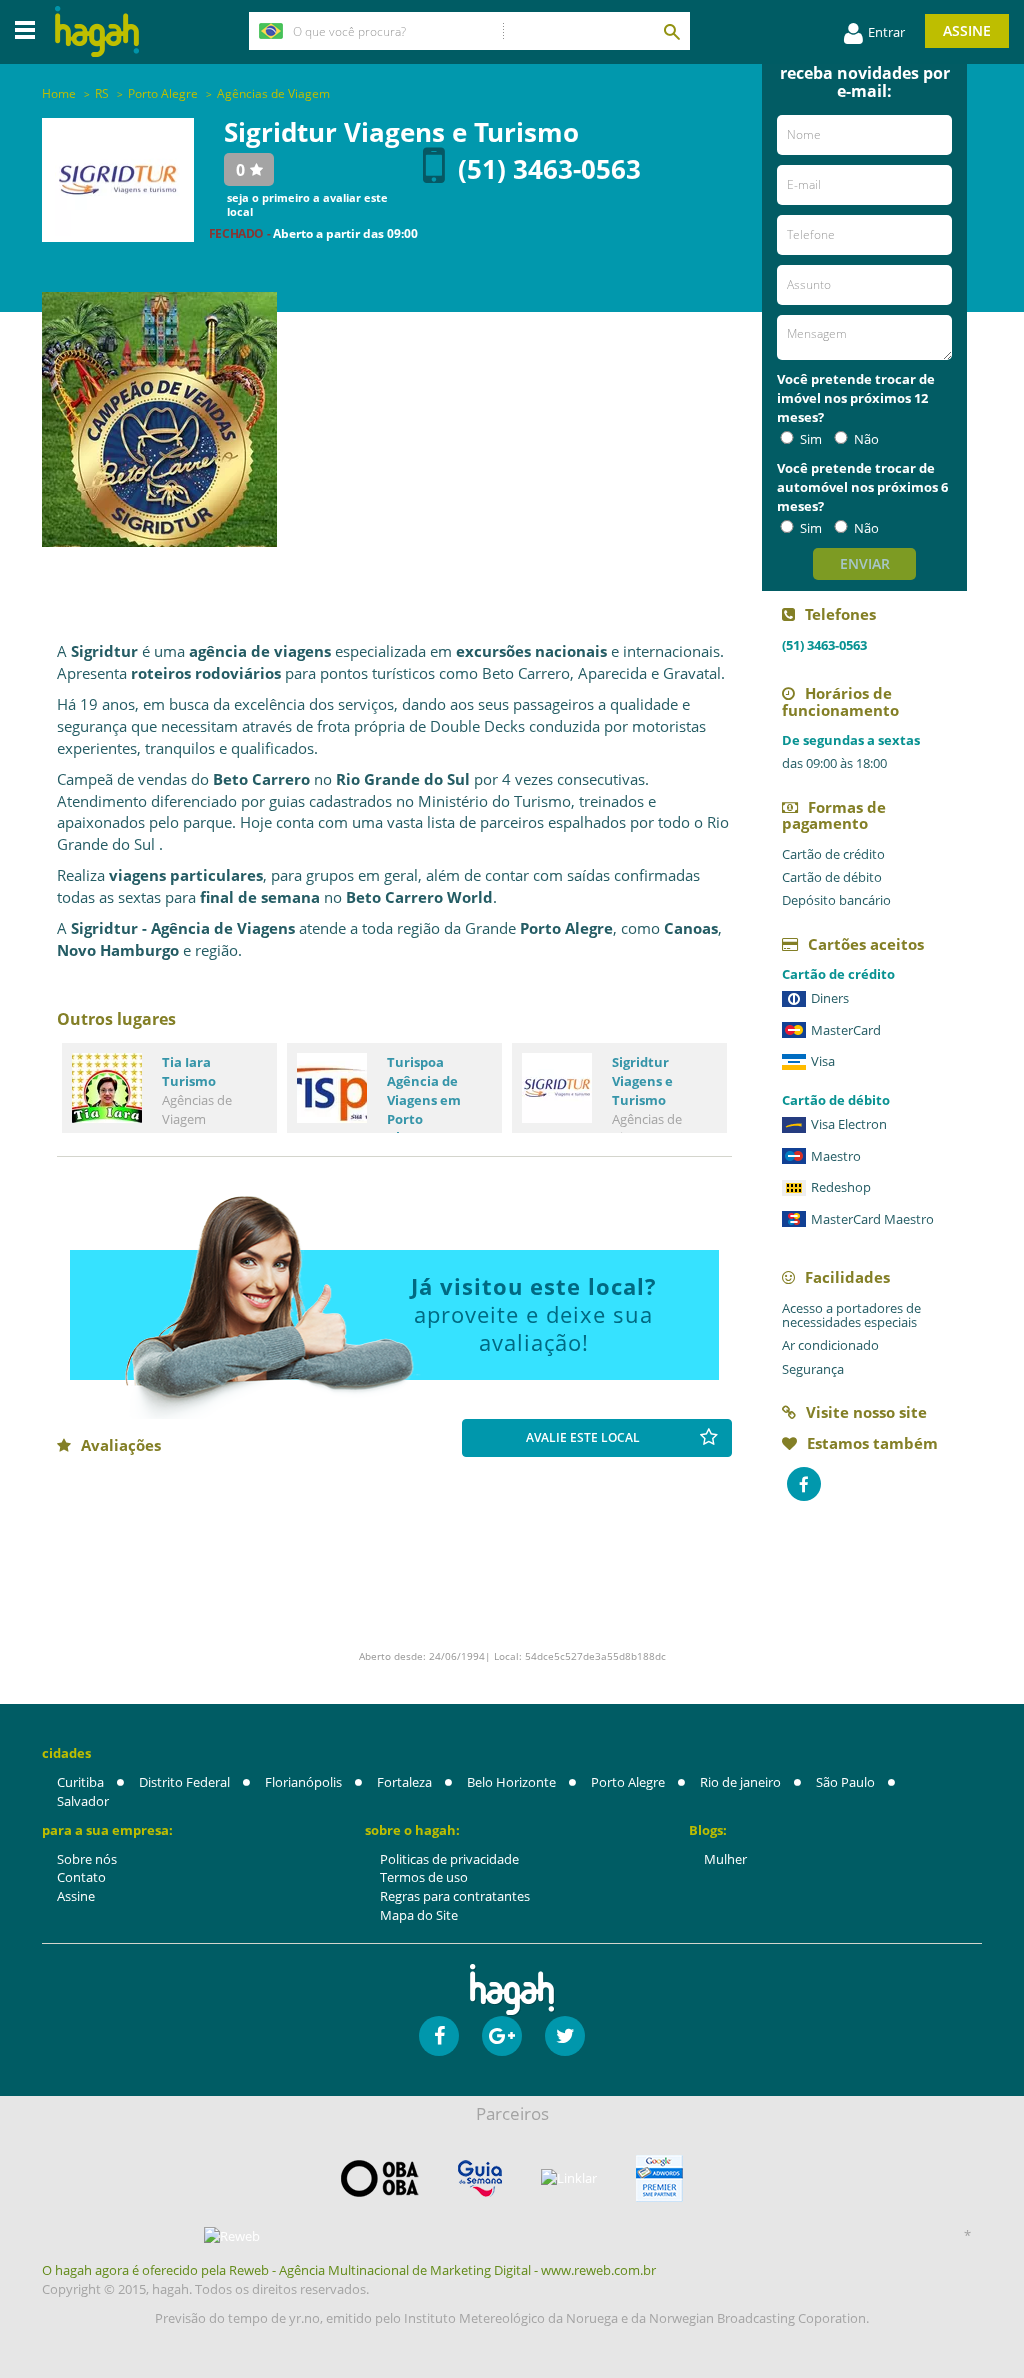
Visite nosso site (866, 1412)
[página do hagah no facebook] (439, 2036)
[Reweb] (232, 2236)
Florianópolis (303, 1782)
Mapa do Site (419, 1915)
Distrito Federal (184, 1782)
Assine (967, 30)
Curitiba (80, 1782)
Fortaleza (404, 1782)
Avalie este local (583, 1437)
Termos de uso (424, 1877)
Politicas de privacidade (449, 1859)
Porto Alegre (628, 1782)
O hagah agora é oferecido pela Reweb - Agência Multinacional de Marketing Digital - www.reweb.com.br (349, 2270)
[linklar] (569, 2178)
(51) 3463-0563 (549, 169)
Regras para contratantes (455, 1896)
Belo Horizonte (511, 1782)
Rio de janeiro (740, 1782)
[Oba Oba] (380, 2178)
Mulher (725, 1859)
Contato (81, 1877)
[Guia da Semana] (480, 2178)
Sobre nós (87, 1859)
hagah (97, 31)
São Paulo (845, 1782)
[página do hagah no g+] (502, 2036)
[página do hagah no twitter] (565, 2036)
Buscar (671, 31)
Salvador (83, 1801)
